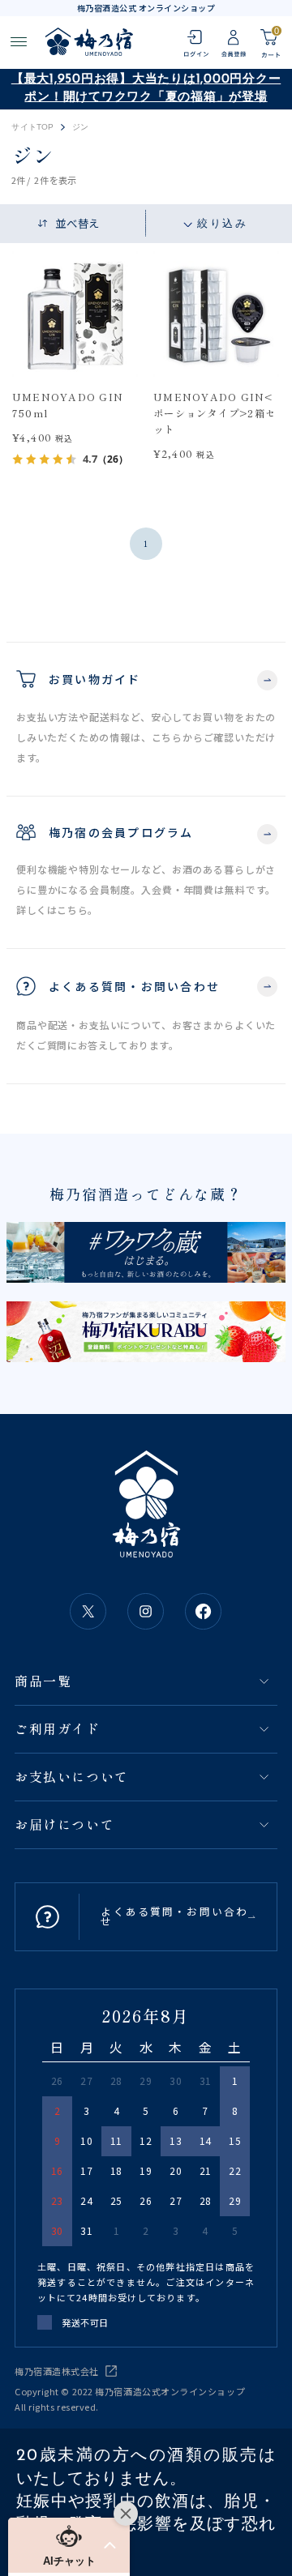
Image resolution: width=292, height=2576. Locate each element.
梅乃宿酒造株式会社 (57, 2371)
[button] (69, 2545)
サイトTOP (32, 127)
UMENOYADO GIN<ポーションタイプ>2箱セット (215, 413)
